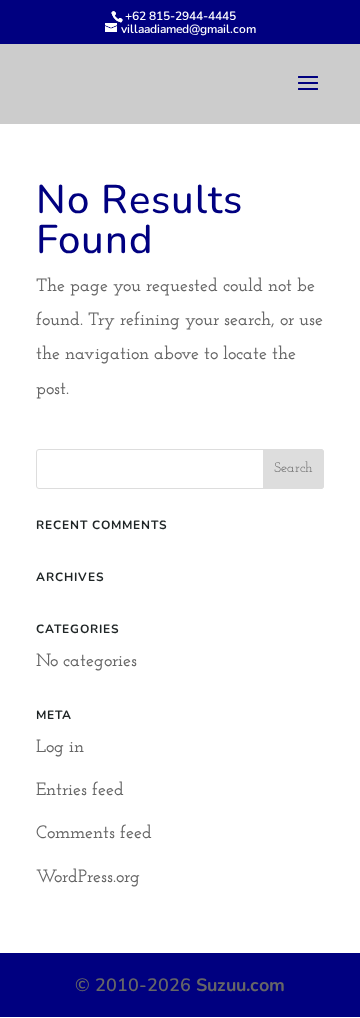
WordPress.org (88, 878)
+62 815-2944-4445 (180, 16)
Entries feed (80, 791)
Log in (60, 748)
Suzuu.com (240, 985)
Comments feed (94, 834)
